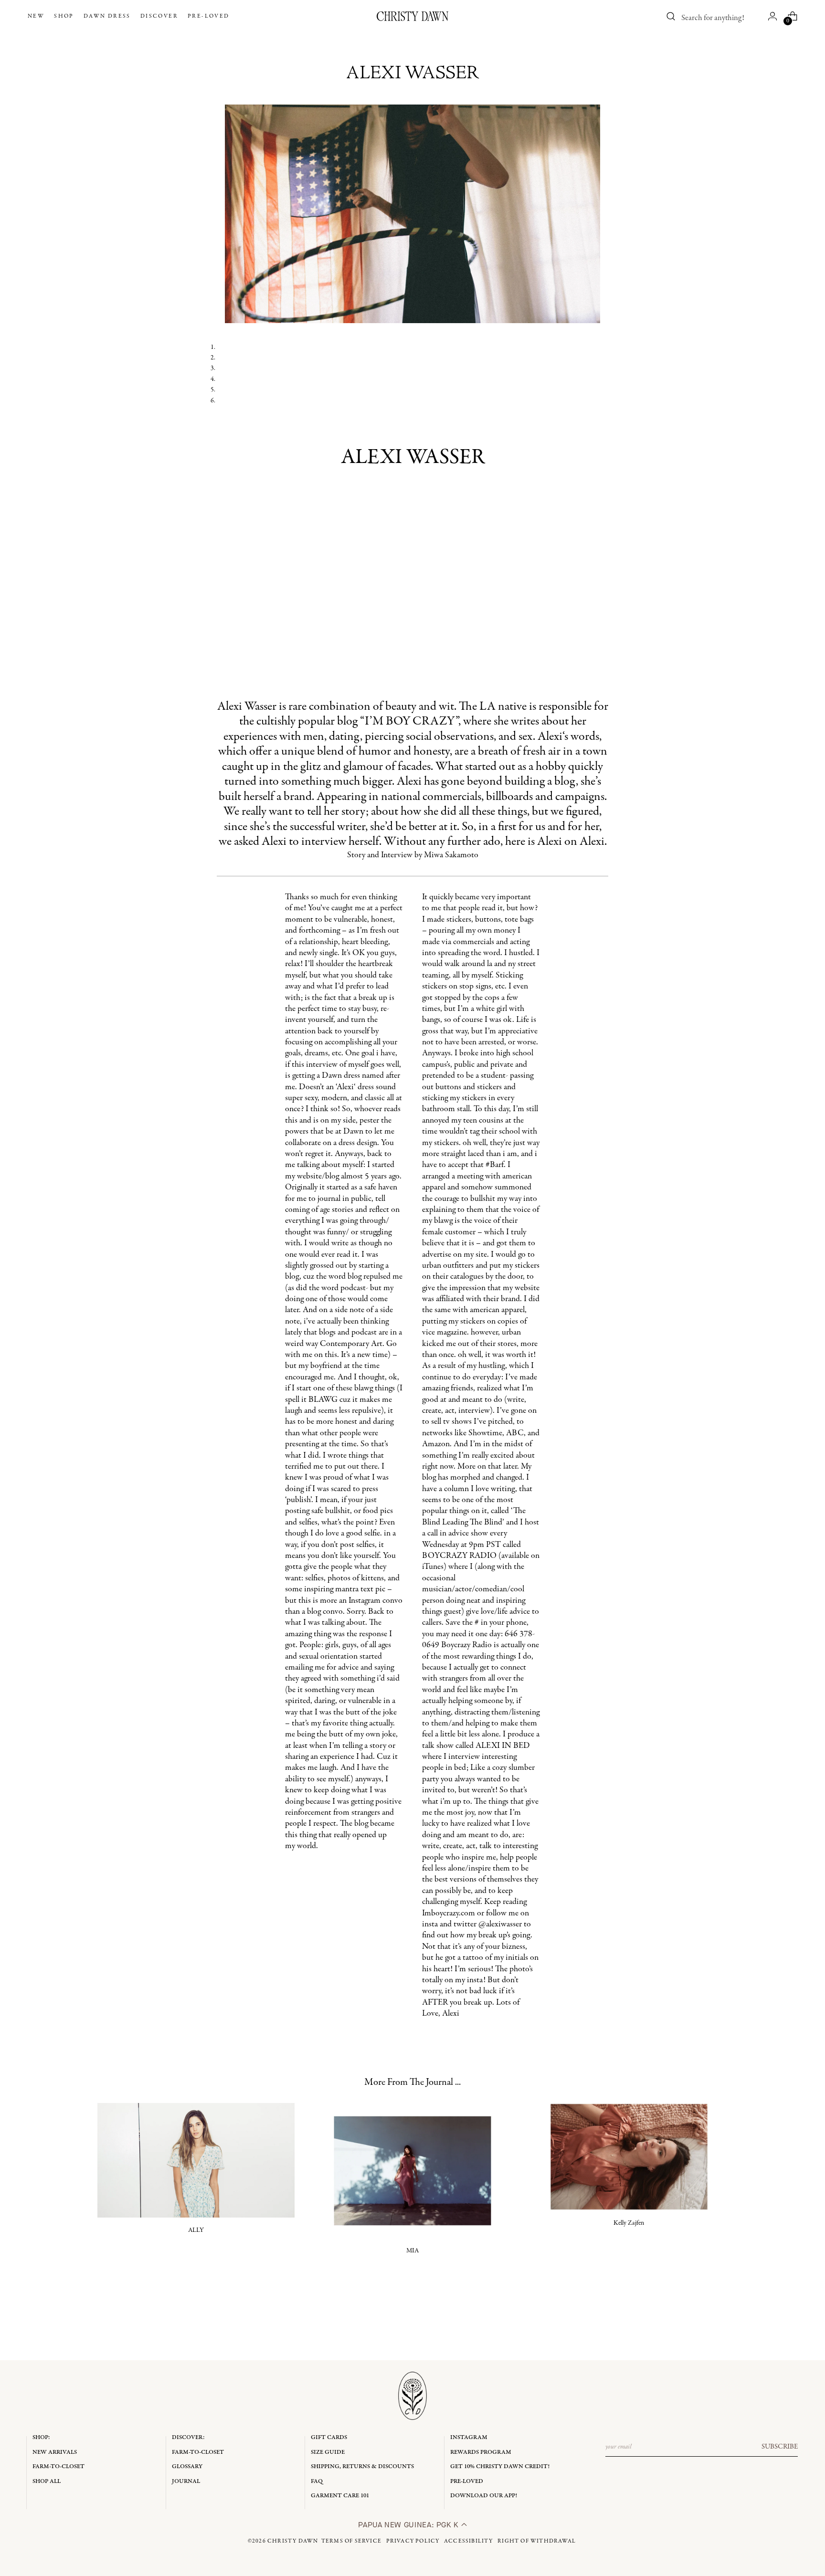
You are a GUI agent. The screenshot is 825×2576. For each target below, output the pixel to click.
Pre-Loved (467, 2481)
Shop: (41, 2437)
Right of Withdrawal (537, 2541)
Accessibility (469, 2541)
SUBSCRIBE (780, 2447)
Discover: (188, 2437)
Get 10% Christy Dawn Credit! (500, 2466)
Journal (186, 2481)
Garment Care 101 (340, 2496)
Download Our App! (484, 2496)
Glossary (187, 2466)
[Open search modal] (671, 16)
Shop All (47, 2481)
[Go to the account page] (772, 16)
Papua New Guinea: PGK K (409, 2525)
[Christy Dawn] (412, 16)
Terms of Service (351, 2541)
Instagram (469, 2437)
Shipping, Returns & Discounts (362, 2466)
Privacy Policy (413, 2541)
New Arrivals (55, 2452)
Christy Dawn (293, 2541)
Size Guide (328, 2452)
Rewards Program (481, 2452)
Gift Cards (329, 2437)
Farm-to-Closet (58, 2466)
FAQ (317, 2481)
